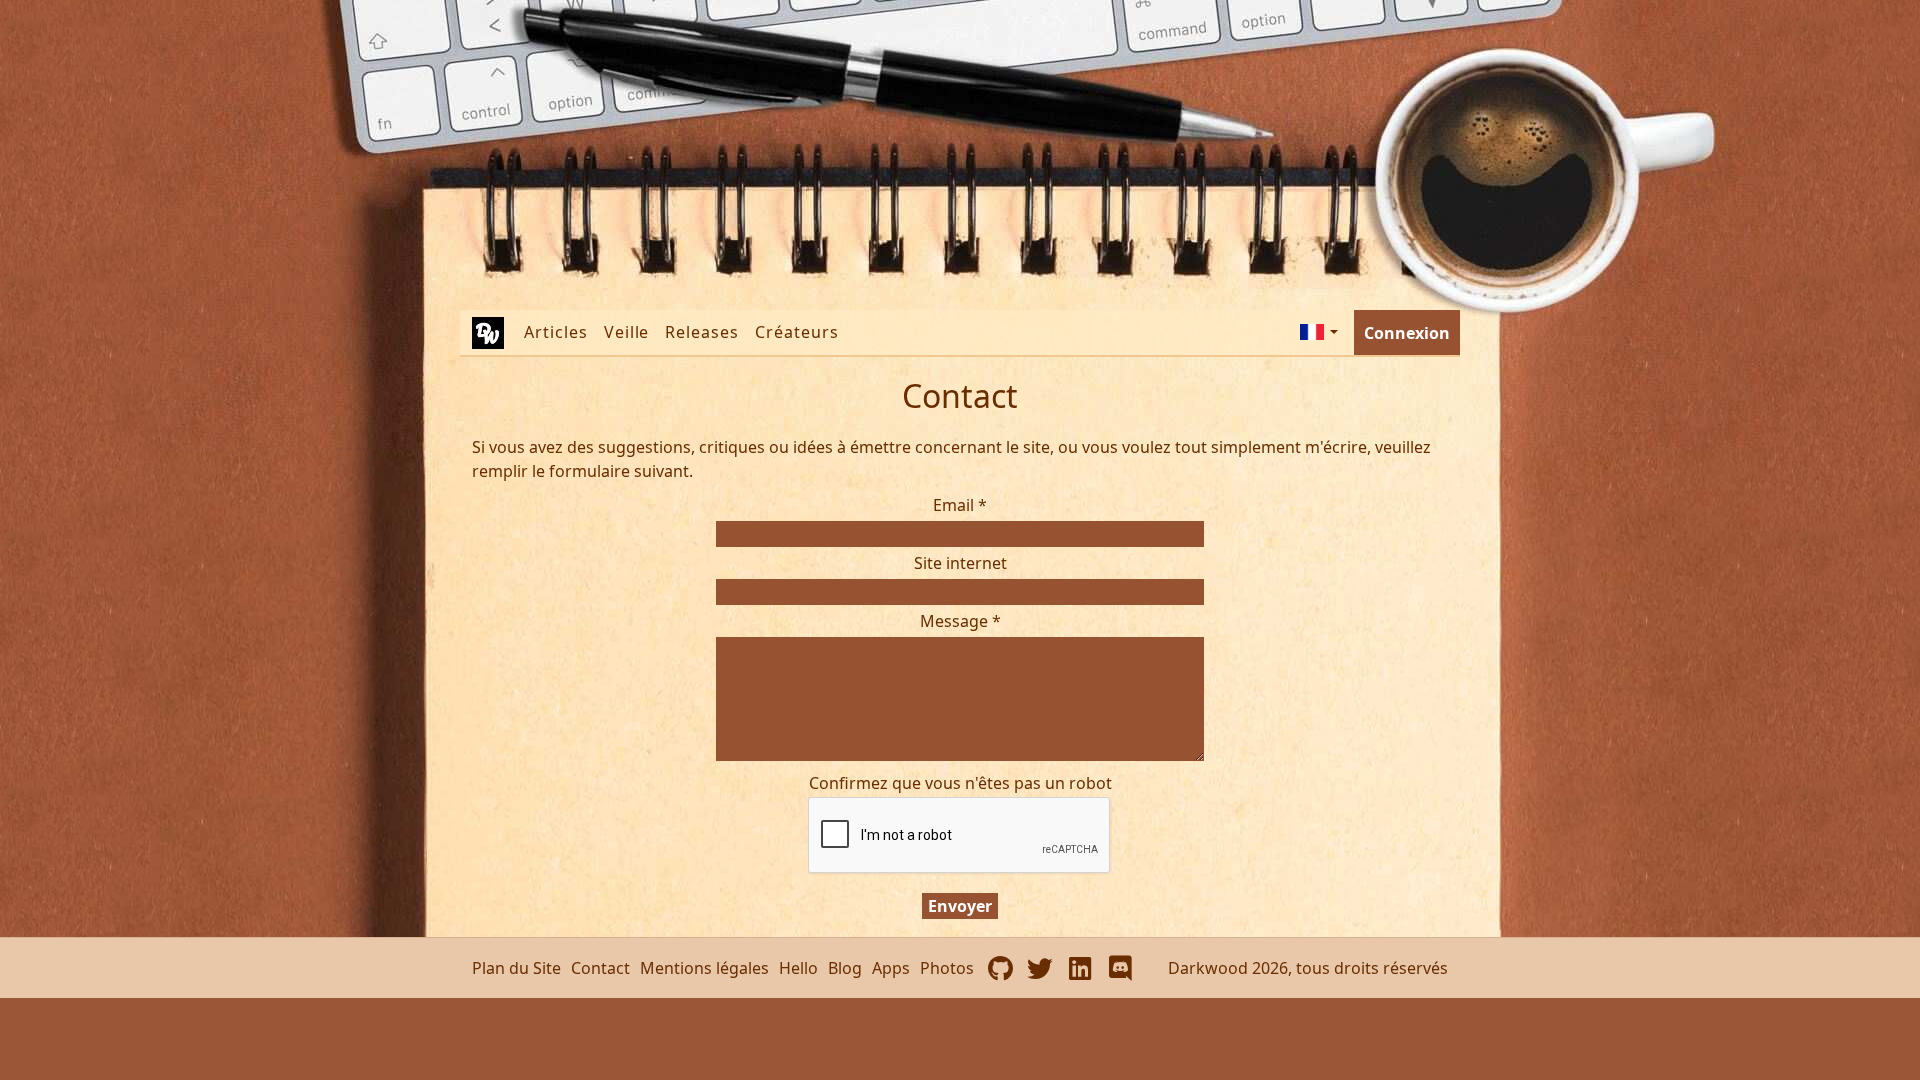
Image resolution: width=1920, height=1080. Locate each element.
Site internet (960, 563)
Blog (845, 968)
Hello (798, 968)
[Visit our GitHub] (1000, 968)
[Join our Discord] (1120, 968)
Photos (947, 968)
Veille (627, 332)
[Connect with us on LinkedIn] (1080, 968)
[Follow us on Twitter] (1040, 968)
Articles (556, 332)
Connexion (1407, 333)
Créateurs (797, 332)
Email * (960, 505)
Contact (600, 968)
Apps (891, 968)
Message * (960, 621)
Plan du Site (516, 968)
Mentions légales (704, 968)
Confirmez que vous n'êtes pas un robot (960, 783)
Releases (702, 332)
